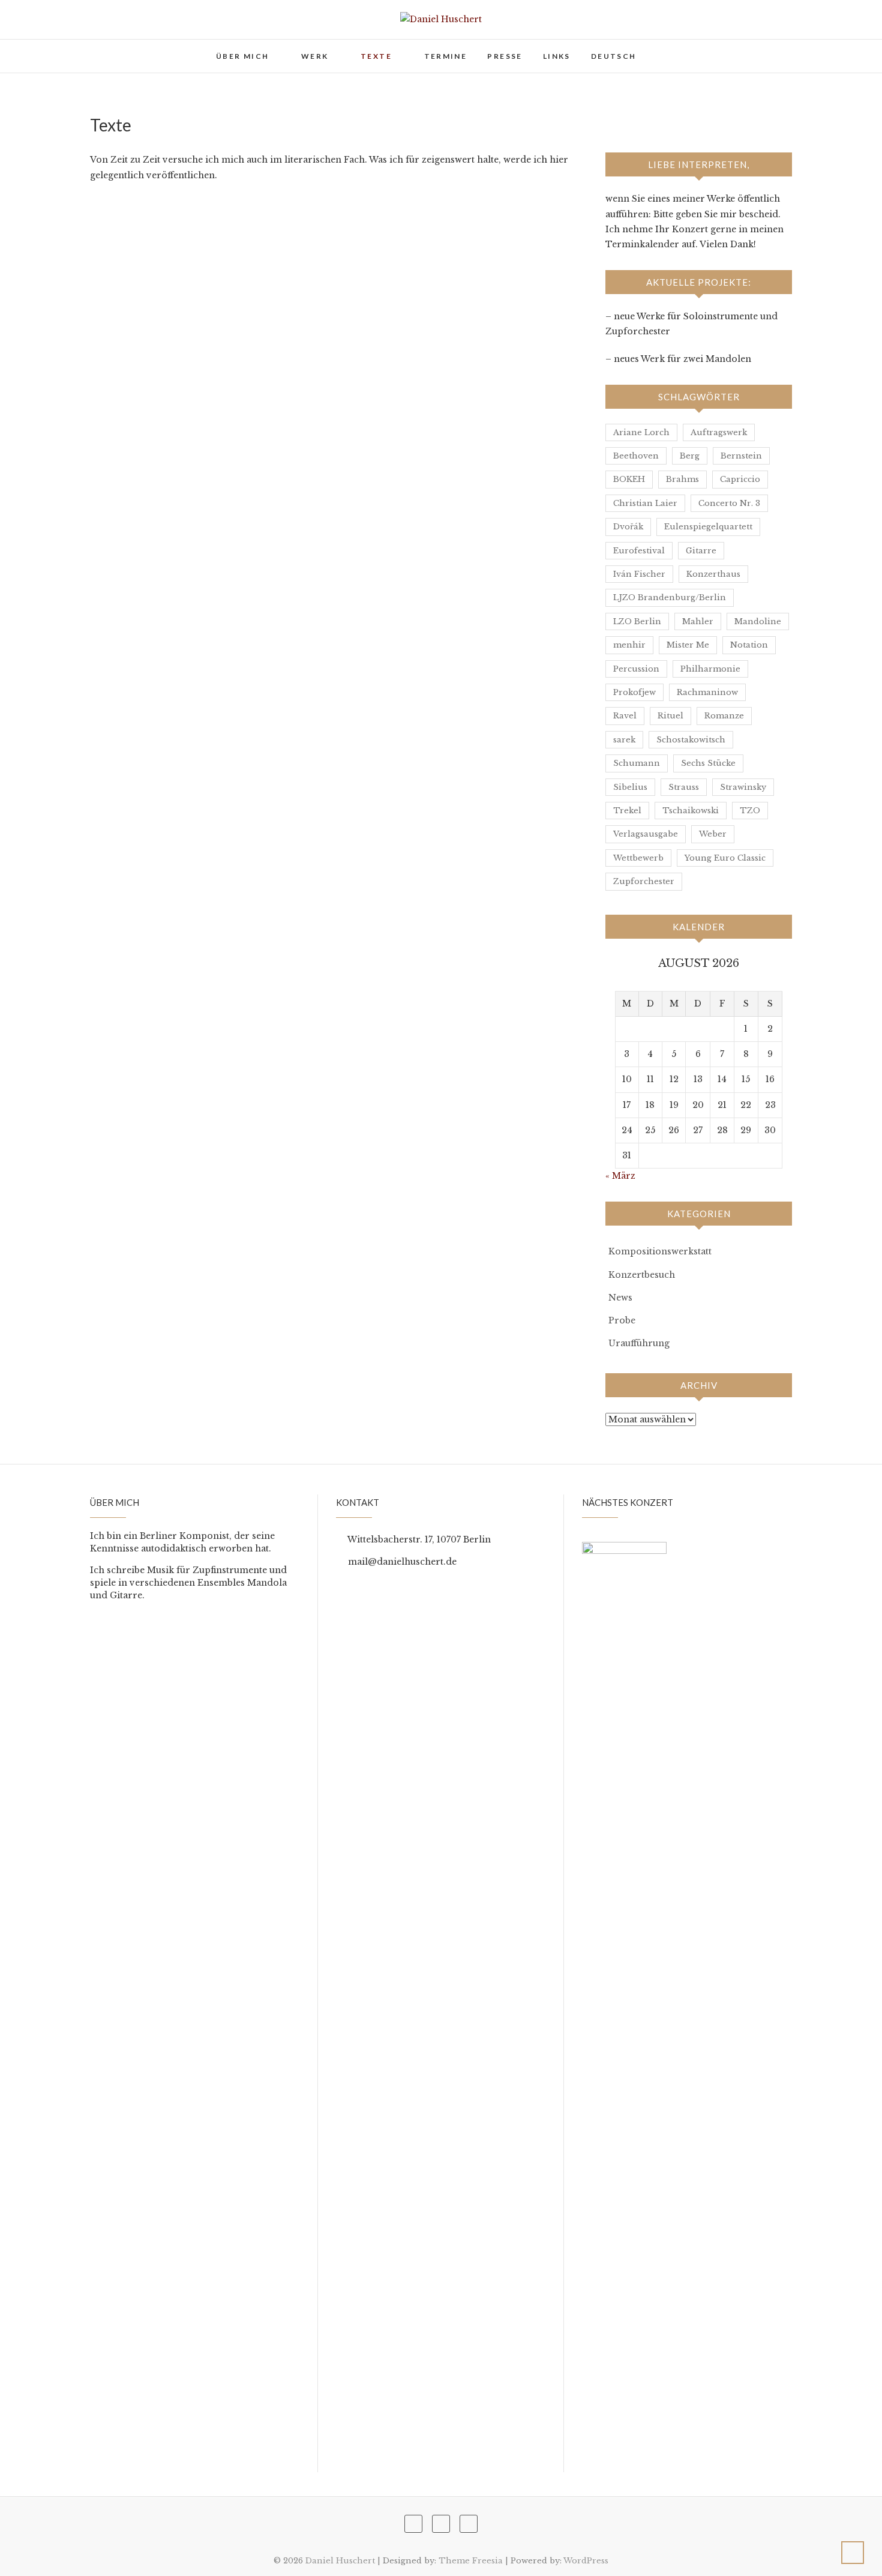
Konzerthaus (713, 574)
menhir (629, 645)
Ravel (625, 716)
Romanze (724, 716)
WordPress (586, 2561)
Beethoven (636, 456)
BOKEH (629, 479)
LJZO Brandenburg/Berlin (670, 597)
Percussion (636, 669)
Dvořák (628, 527)
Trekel (627, 811)
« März (620, 1176)
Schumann (637, 763)
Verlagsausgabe (646, 834)
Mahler (698, 621)
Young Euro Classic (725, 858)
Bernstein (741, 456)
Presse (505, 56)
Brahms (682, 479)
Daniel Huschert (142, 49)
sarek (624, 740)
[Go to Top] (853, 2553)
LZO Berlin (637, 621)
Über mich (243, 56)
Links (557, 56)
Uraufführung (639, 1343)
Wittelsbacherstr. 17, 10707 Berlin (418, 1539)
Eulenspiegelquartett (708, 527)
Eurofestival (639, 551)
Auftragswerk (719, 432)
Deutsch (614, 56)
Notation (749, 645)
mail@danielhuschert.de (401, 1562)
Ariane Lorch (641, 432)
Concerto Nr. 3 (729, 503)
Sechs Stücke (708, 763)
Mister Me (688, 645)
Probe (622, 1320)
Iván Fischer (639, 574)
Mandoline (758, 621)
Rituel (670, 716)
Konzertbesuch (642, 1275)
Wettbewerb (638, 858)
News (620, 1298)
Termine (446, 56)
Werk (315, 56)
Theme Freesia (471, 2561)
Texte (376, 56)
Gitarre (701, 551)
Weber (713, 834)
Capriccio (740, 479)
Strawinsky (743, 787)
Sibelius (630, 787)
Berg (690, 456)
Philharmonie (710, 669)
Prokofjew (634, 692)
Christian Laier (645, 503)
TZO (750, 811)
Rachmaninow (707, 692)
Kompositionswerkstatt (660, 1251)
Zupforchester (644, 881)
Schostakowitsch (691, 740)
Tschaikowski (691, 811)
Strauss (684, 787)
